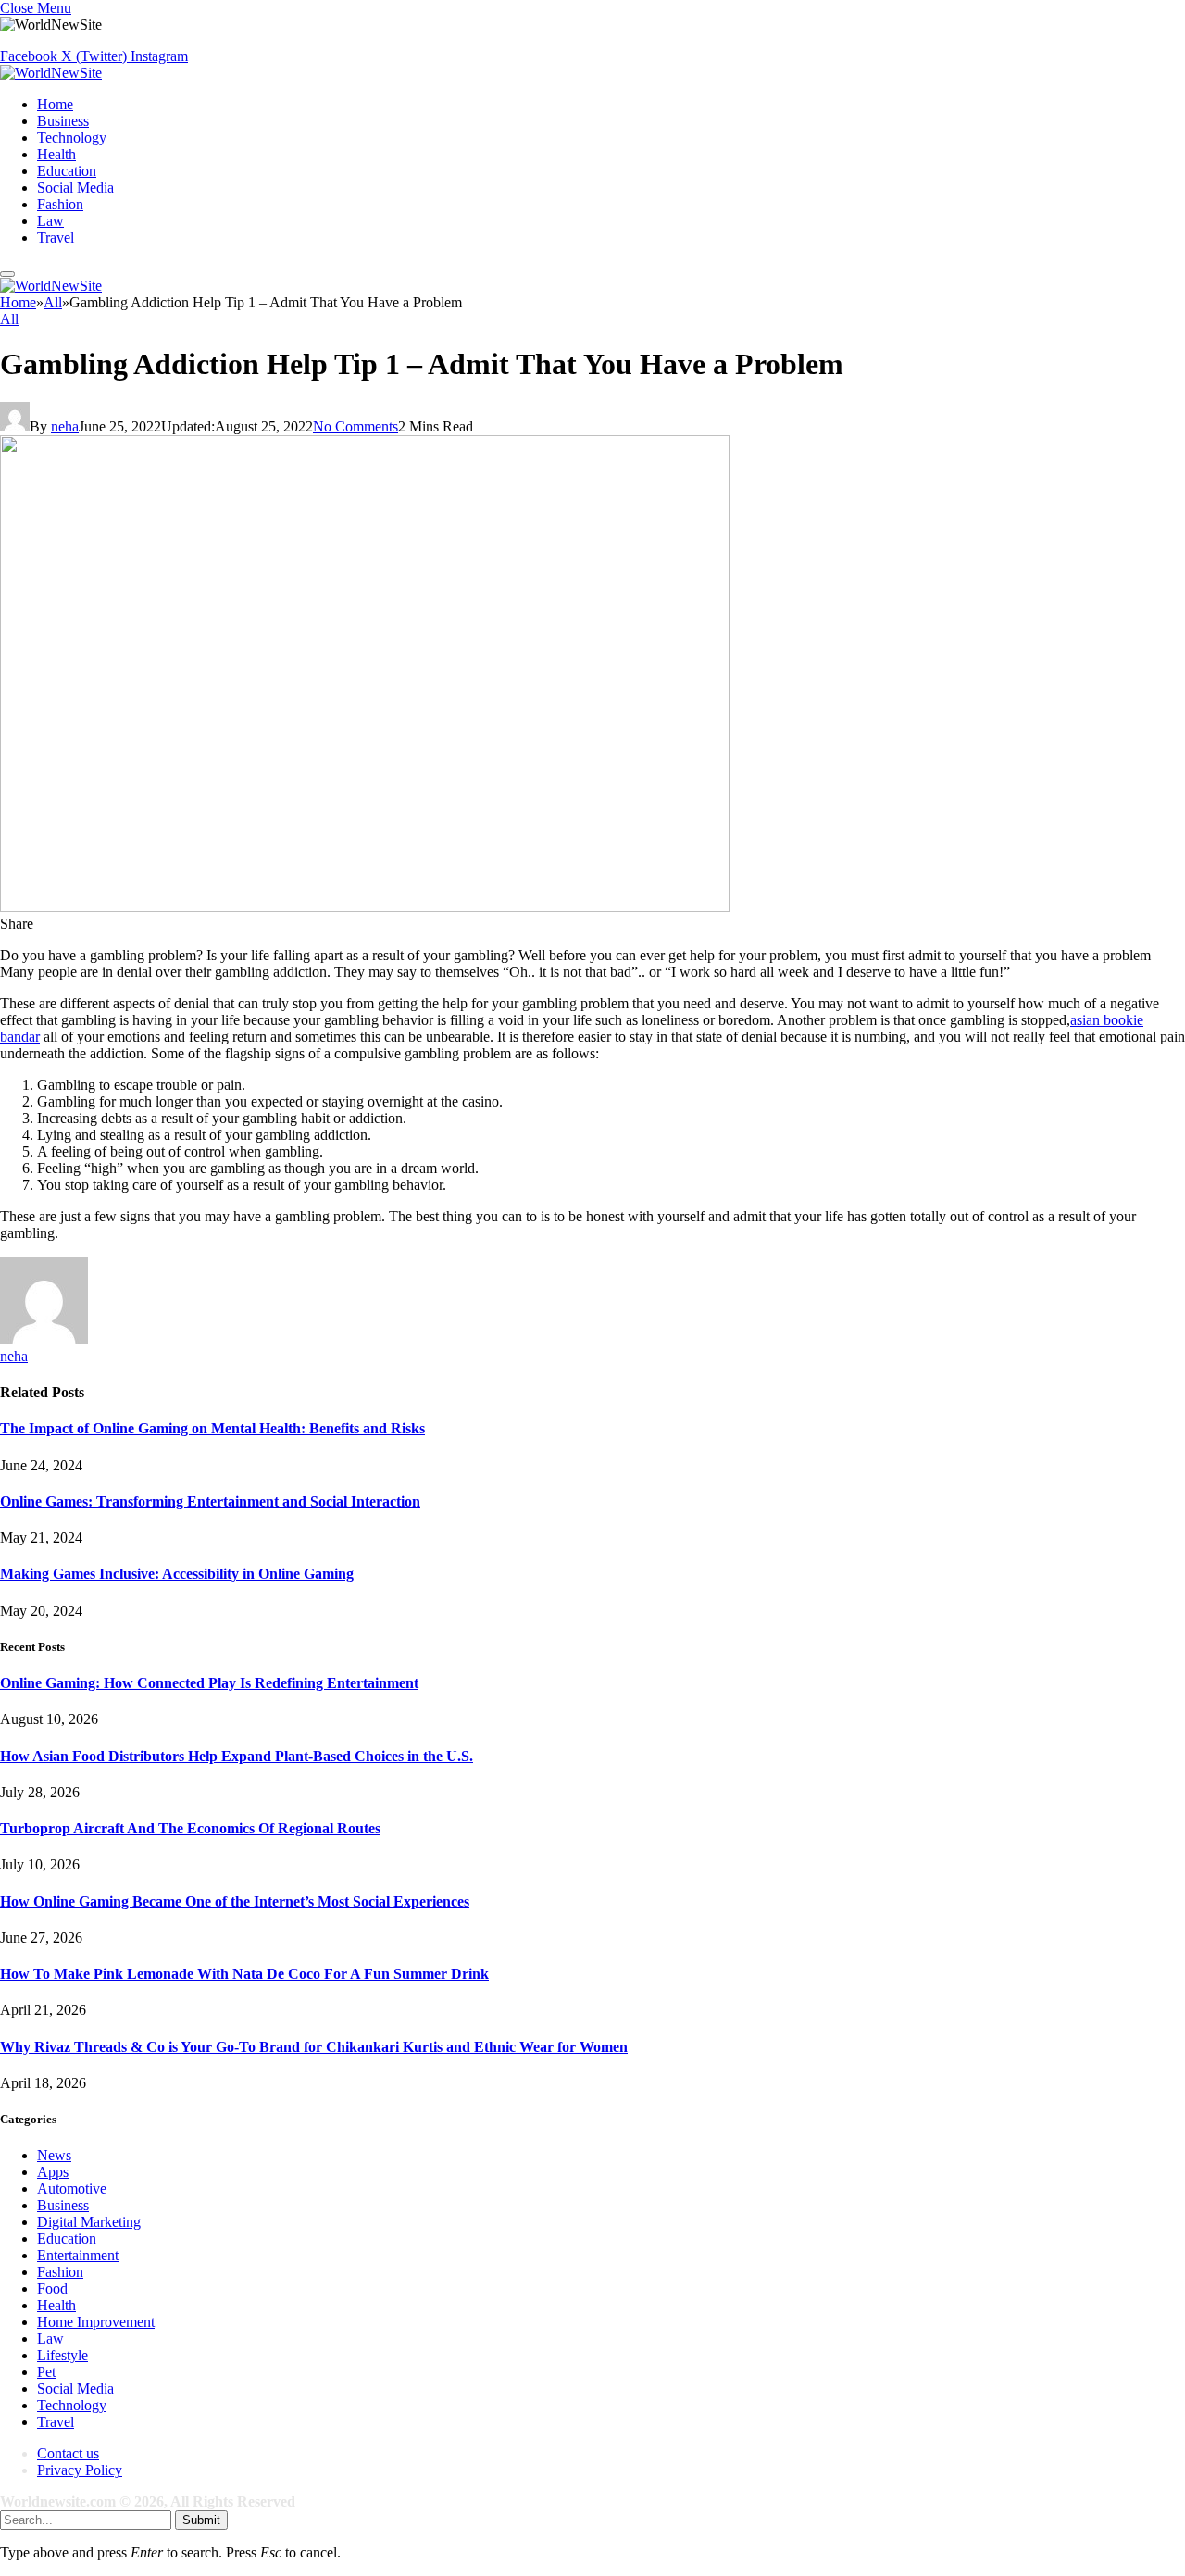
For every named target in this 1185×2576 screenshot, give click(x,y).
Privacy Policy (80, 2470)
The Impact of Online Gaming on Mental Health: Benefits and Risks (212, 1428)
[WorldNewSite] (51, 73)
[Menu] (7, 274)
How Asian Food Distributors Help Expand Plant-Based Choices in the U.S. (237, 1756)
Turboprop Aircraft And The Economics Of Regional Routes (190, 1828)
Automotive (72, 2188)
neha (65, 426)
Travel (56, 238)
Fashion (60, 204)
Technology (72, 138)
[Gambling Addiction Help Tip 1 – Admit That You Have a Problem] (365, 907)
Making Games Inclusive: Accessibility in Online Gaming (177, 1574)
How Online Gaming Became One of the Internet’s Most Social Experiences (235, 1901)
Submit (201, 2520)
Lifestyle (62, 2355)
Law (50, 221)
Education (67, 171)
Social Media (75, 188)
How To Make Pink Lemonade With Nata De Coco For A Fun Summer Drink (244, 1974)
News (54, 2155)
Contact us (68, 2453)
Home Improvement (96, 2322)
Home (55, 104)
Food (52, 2288)
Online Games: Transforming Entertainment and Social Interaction (210, 1501)
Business (63, 121)
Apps (53, 2172)
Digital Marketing (89, 2222)
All (9, 319)
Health (56, 154)
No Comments (355, 426)
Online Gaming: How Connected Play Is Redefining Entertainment (209, 1683)
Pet (46, 2372)
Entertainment (78, 2255)
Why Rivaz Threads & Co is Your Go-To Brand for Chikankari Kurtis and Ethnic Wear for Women (314, 2047)
